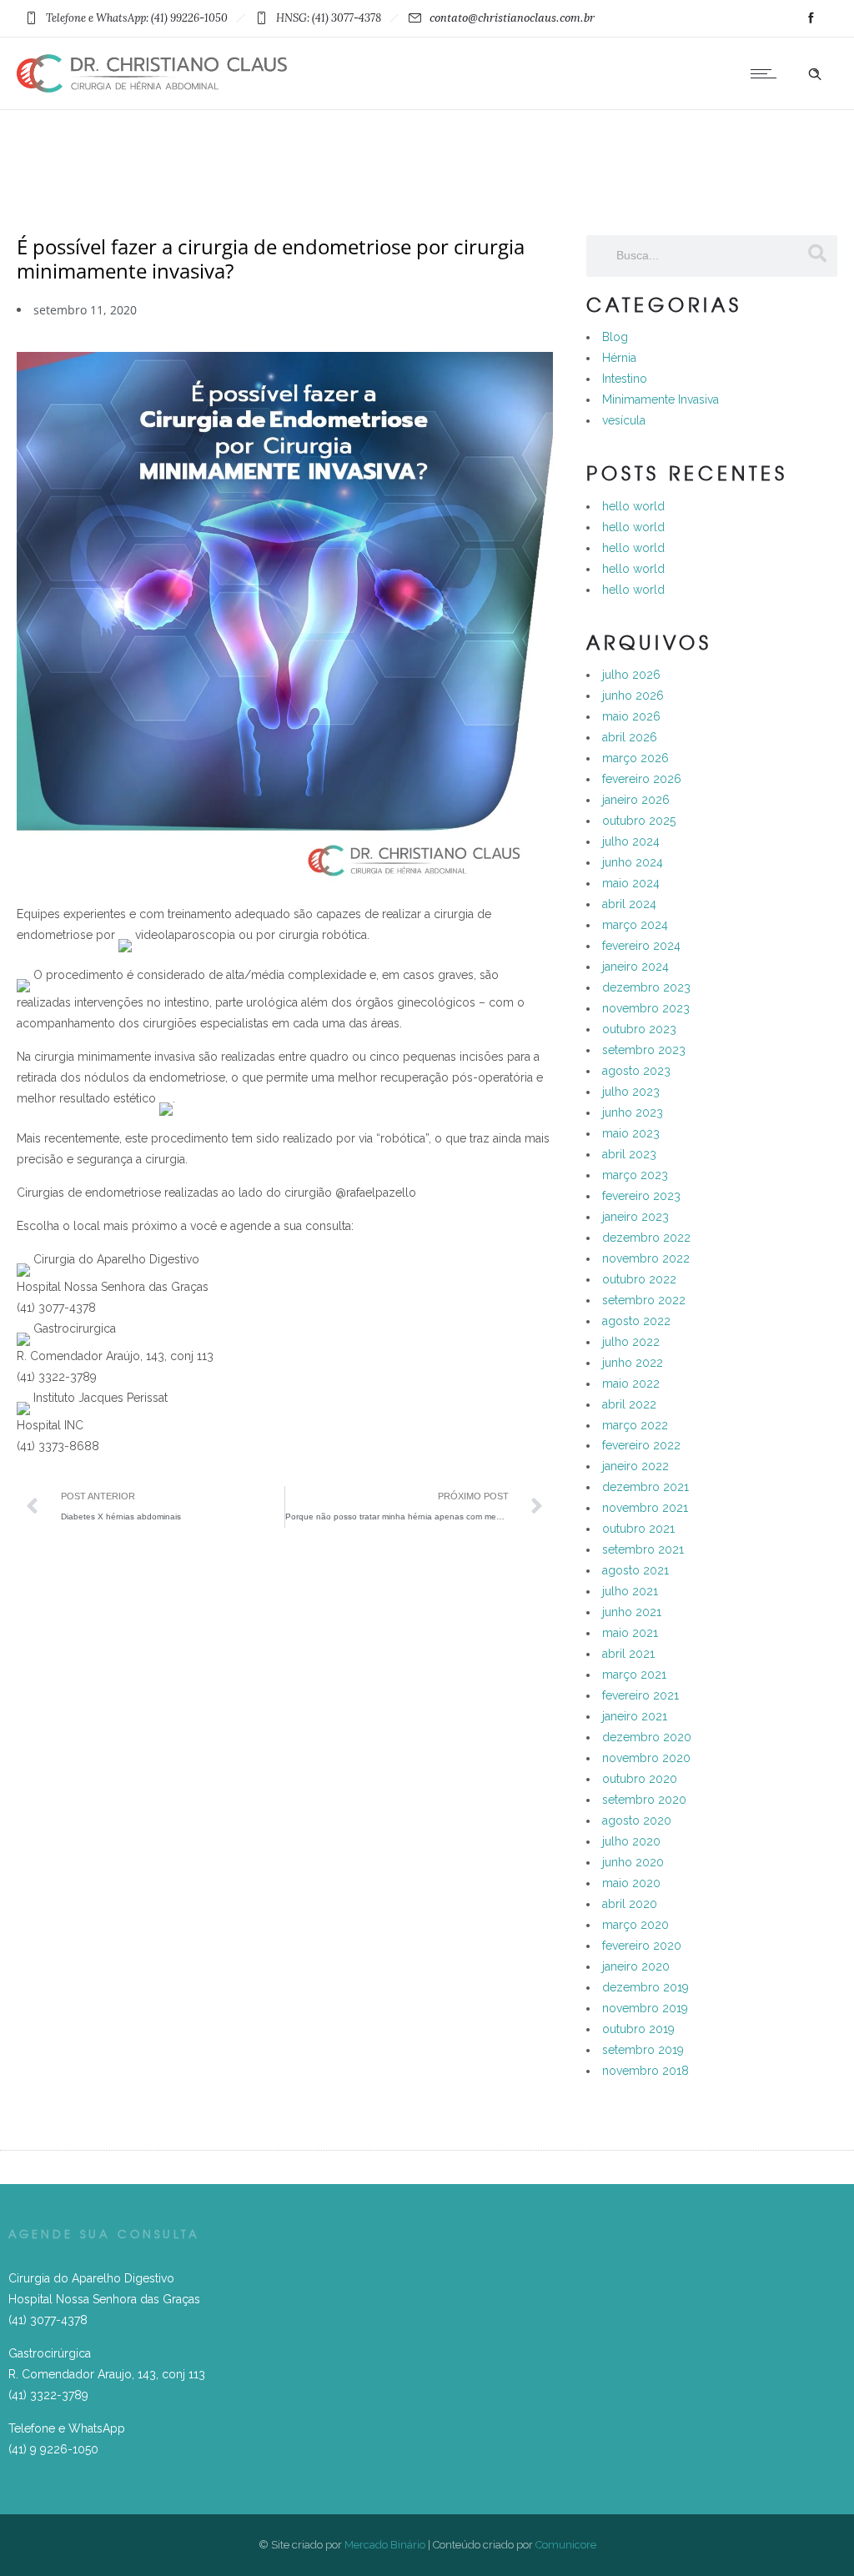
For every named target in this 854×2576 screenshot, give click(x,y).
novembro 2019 (645, 2008)
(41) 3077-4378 (48, 2320)
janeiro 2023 (635, 1217)
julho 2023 (631, 1092)
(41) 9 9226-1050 (53, 2449)
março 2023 (635, 1175)
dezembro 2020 (647, 1737)
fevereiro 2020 (642, 1946)
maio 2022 (631, 1383)
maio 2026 (631, 716)
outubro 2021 (638, 1529)
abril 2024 (629, 904)
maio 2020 (631, 1883)
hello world (633, 506)
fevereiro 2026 (642, 779)
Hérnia (619, 358)
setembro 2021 (643, 1549)
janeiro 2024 (635, 967)
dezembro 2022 (646, 1238)
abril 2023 (629, 1154)
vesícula (624, 420)
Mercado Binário (385, 2545)
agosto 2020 (637, 1820)
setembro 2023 (644, 1050)
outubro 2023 (639, 1029)
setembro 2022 (644, 1300)
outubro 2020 (640, 1779)
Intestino (625, 379)
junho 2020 (633, 1862)
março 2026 (635, 758)
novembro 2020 (646, 1758)
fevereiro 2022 (641, 1445)
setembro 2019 (643, 2050)
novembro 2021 (645, 1508)
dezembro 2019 (646, 1987)
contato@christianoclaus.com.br (512, 18)
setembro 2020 (644, 1800)
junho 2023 (633, 1112)
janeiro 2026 (636, 800)
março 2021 (634, 1675)
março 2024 (635, 925)
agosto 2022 (636, 1321)
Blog (615, 337)
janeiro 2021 (635, 1716)
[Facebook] (811, 18)
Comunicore (566, 2545)
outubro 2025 (639, 821)
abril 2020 (630, 1904)
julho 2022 (631, 1342)
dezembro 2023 (646, 987)
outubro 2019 (638, 2029)
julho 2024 (631, 841)
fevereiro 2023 (641, 1196)
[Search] (816, 254)
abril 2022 (629, 1404)
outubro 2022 (639, 1279)
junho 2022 (633, 1363)
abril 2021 (628, 1654)
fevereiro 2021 (640, 1695)
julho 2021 (630, 1591)
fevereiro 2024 (641, 946)
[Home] (152, 88)
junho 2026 (633, 695)
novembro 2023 (646, 1008)
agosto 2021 (635, 1570)
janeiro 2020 (636, 1966)
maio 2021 (630, 1633)
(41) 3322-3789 (48, 2395)
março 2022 (635, 1425)
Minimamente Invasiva (661, 399)
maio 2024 (631, 883)
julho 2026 (631, 675)
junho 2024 (633, 862)
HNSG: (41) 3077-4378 (329, 18)
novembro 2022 (646, 1258)
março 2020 (635, 1925)
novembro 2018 (646, 2071)
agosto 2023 (636, 1071)
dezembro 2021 (646, 1487)
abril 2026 (630, 737)
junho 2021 (632, 1612)
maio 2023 (631, 1133)
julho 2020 (631, 1841)
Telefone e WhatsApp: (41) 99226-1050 (137, 18)
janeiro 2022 (635, 1466)
